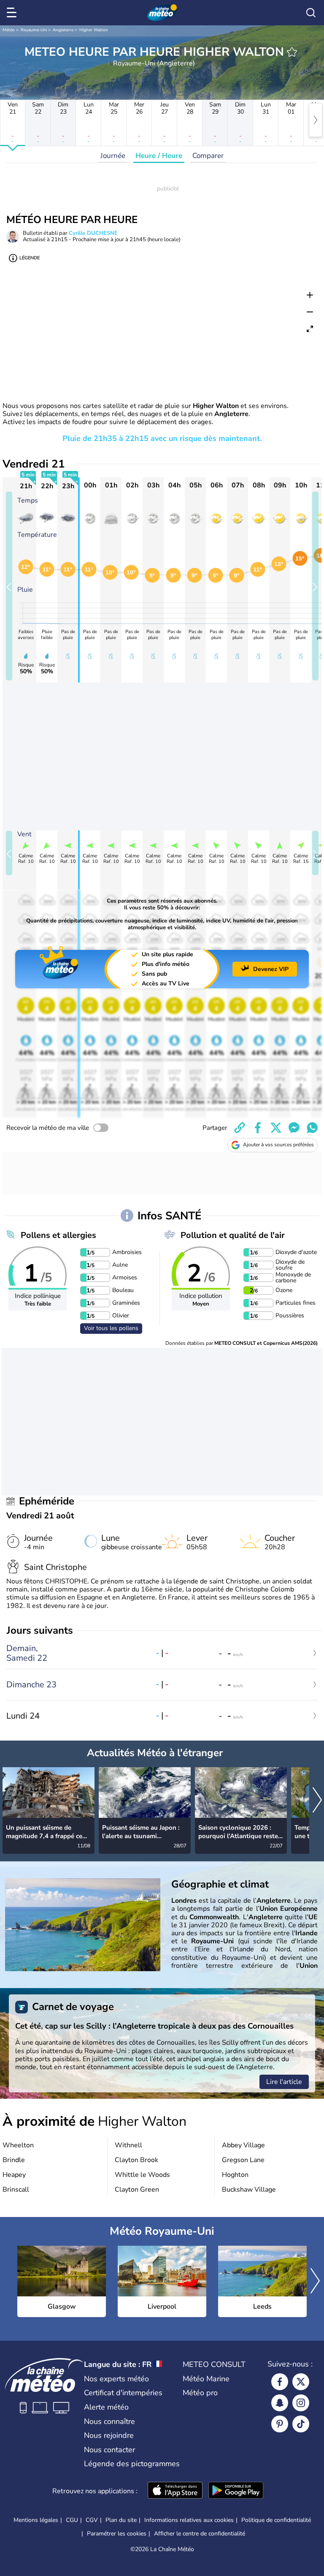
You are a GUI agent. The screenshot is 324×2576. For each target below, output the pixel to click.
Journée (113, 156)
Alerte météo (106, 2407)
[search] (311, 13)
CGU (72, 2520)
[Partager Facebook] (258, 1128)
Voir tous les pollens (111, 1328)
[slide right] (315, 586)
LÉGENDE (30, 258)
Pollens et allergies (58, 1235)
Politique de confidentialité (276, 2520)
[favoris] (292, 52)
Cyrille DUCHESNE (93, 233)
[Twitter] (301, 2382)
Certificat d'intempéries (123, 2393)
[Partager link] (240, 1128)
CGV (92, 2520)
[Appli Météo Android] (236, 2491)
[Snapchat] (280, 2403)
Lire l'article (284, 2082)
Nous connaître (109, 2421)
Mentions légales (36, 2520)
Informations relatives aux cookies (189, 2520)
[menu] (13, 13)
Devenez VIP (271, 969)
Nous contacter (109, 2450)
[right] (316, 120)
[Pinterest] (280, 2424)
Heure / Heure (159, 156)
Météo (9, 30)
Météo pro (200, 2393)
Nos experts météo (116, 2379)
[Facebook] (280, 2382)
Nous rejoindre (109, 2435)
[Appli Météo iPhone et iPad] (175, 2491)
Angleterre (63, 30)
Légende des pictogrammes (132, 2464)
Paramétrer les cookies (117, 2534)
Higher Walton (94, 30)
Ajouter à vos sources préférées (278, 1145)
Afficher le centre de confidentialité (200, 2534)
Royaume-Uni (34, 30)
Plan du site (121, 2520)
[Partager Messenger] (294, 1128)
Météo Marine (206, 2379)
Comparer (208, 156)
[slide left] (9, 586)
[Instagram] (301, 2403)
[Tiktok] (301, 2424)
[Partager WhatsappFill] (312, 1128)
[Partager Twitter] (276, 1128)
